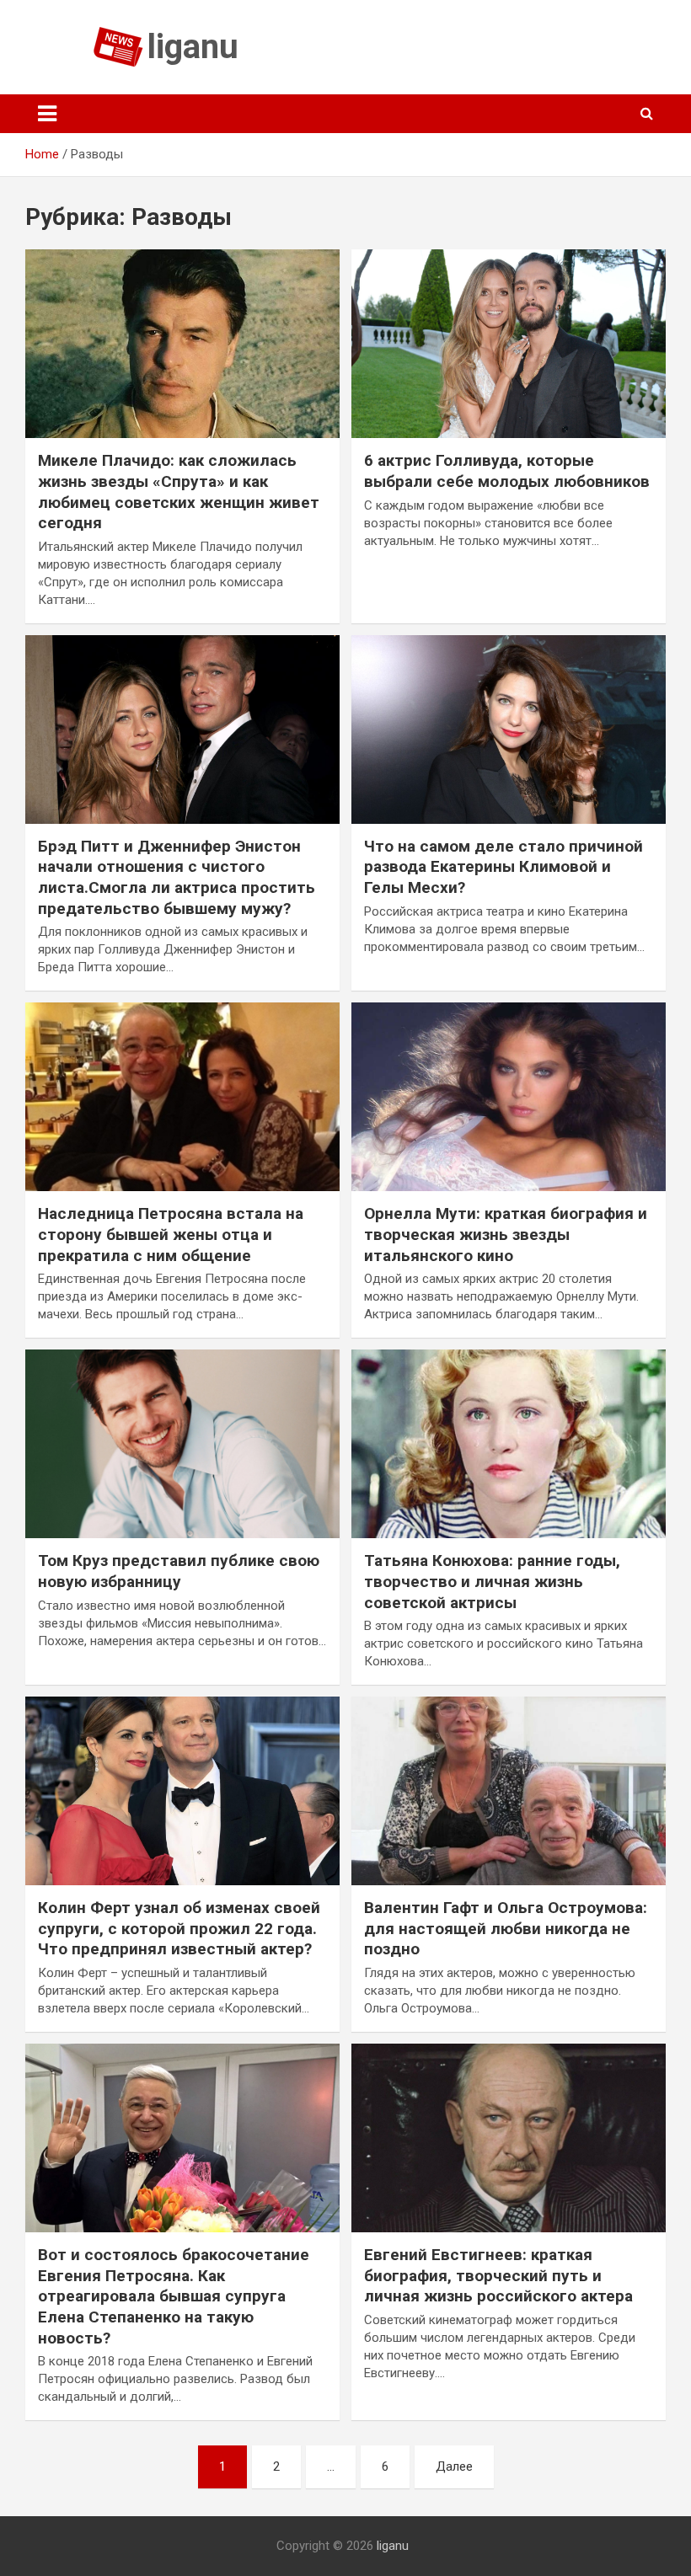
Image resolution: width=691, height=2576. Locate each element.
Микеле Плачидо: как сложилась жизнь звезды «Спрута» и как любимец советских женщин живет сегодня (179, 492)
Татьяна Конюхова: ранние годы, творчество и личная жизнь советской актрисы (492, 1581)
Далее (454, 2466)
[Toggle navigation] (47, 114)
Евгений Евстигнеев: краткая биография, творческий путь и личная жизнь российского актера (498, 2275)
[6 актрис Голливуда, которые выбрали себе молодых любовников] (509, 344)
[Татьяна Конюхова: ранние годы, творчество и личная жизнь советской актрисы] (509, 1444)
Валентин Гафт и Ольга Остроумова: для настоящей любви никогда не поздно (506, 1928)
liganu (193, 47)
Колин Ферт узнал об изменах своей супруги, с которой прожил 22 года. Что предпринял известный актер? (179, 1928)
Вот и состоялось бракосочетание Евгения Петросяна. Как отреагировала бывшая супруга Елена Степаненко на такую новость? (174, 2296)
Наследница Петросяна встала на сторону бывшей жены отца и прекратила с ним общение (171, 1234)
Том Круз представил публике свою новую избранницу (179, 1571)
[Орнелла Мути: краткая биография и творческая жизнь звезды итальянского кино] (509, 1097)
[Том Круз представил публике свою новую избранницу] (182, 1444)
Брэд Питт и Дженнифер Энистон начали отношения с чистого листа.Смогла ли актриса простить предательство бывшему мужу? (177, 877)
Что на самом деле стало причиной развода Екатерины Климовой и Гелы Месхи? (504, 867)
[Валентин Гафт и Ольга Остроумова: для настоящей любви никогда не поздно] (509, 1791)
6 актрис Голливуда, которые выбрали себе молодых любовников (507, 471)
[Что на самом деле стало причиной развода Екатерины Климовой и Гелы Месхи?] (509, 729)
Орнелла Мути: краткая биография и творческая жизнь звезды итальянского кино (506, 1234)
